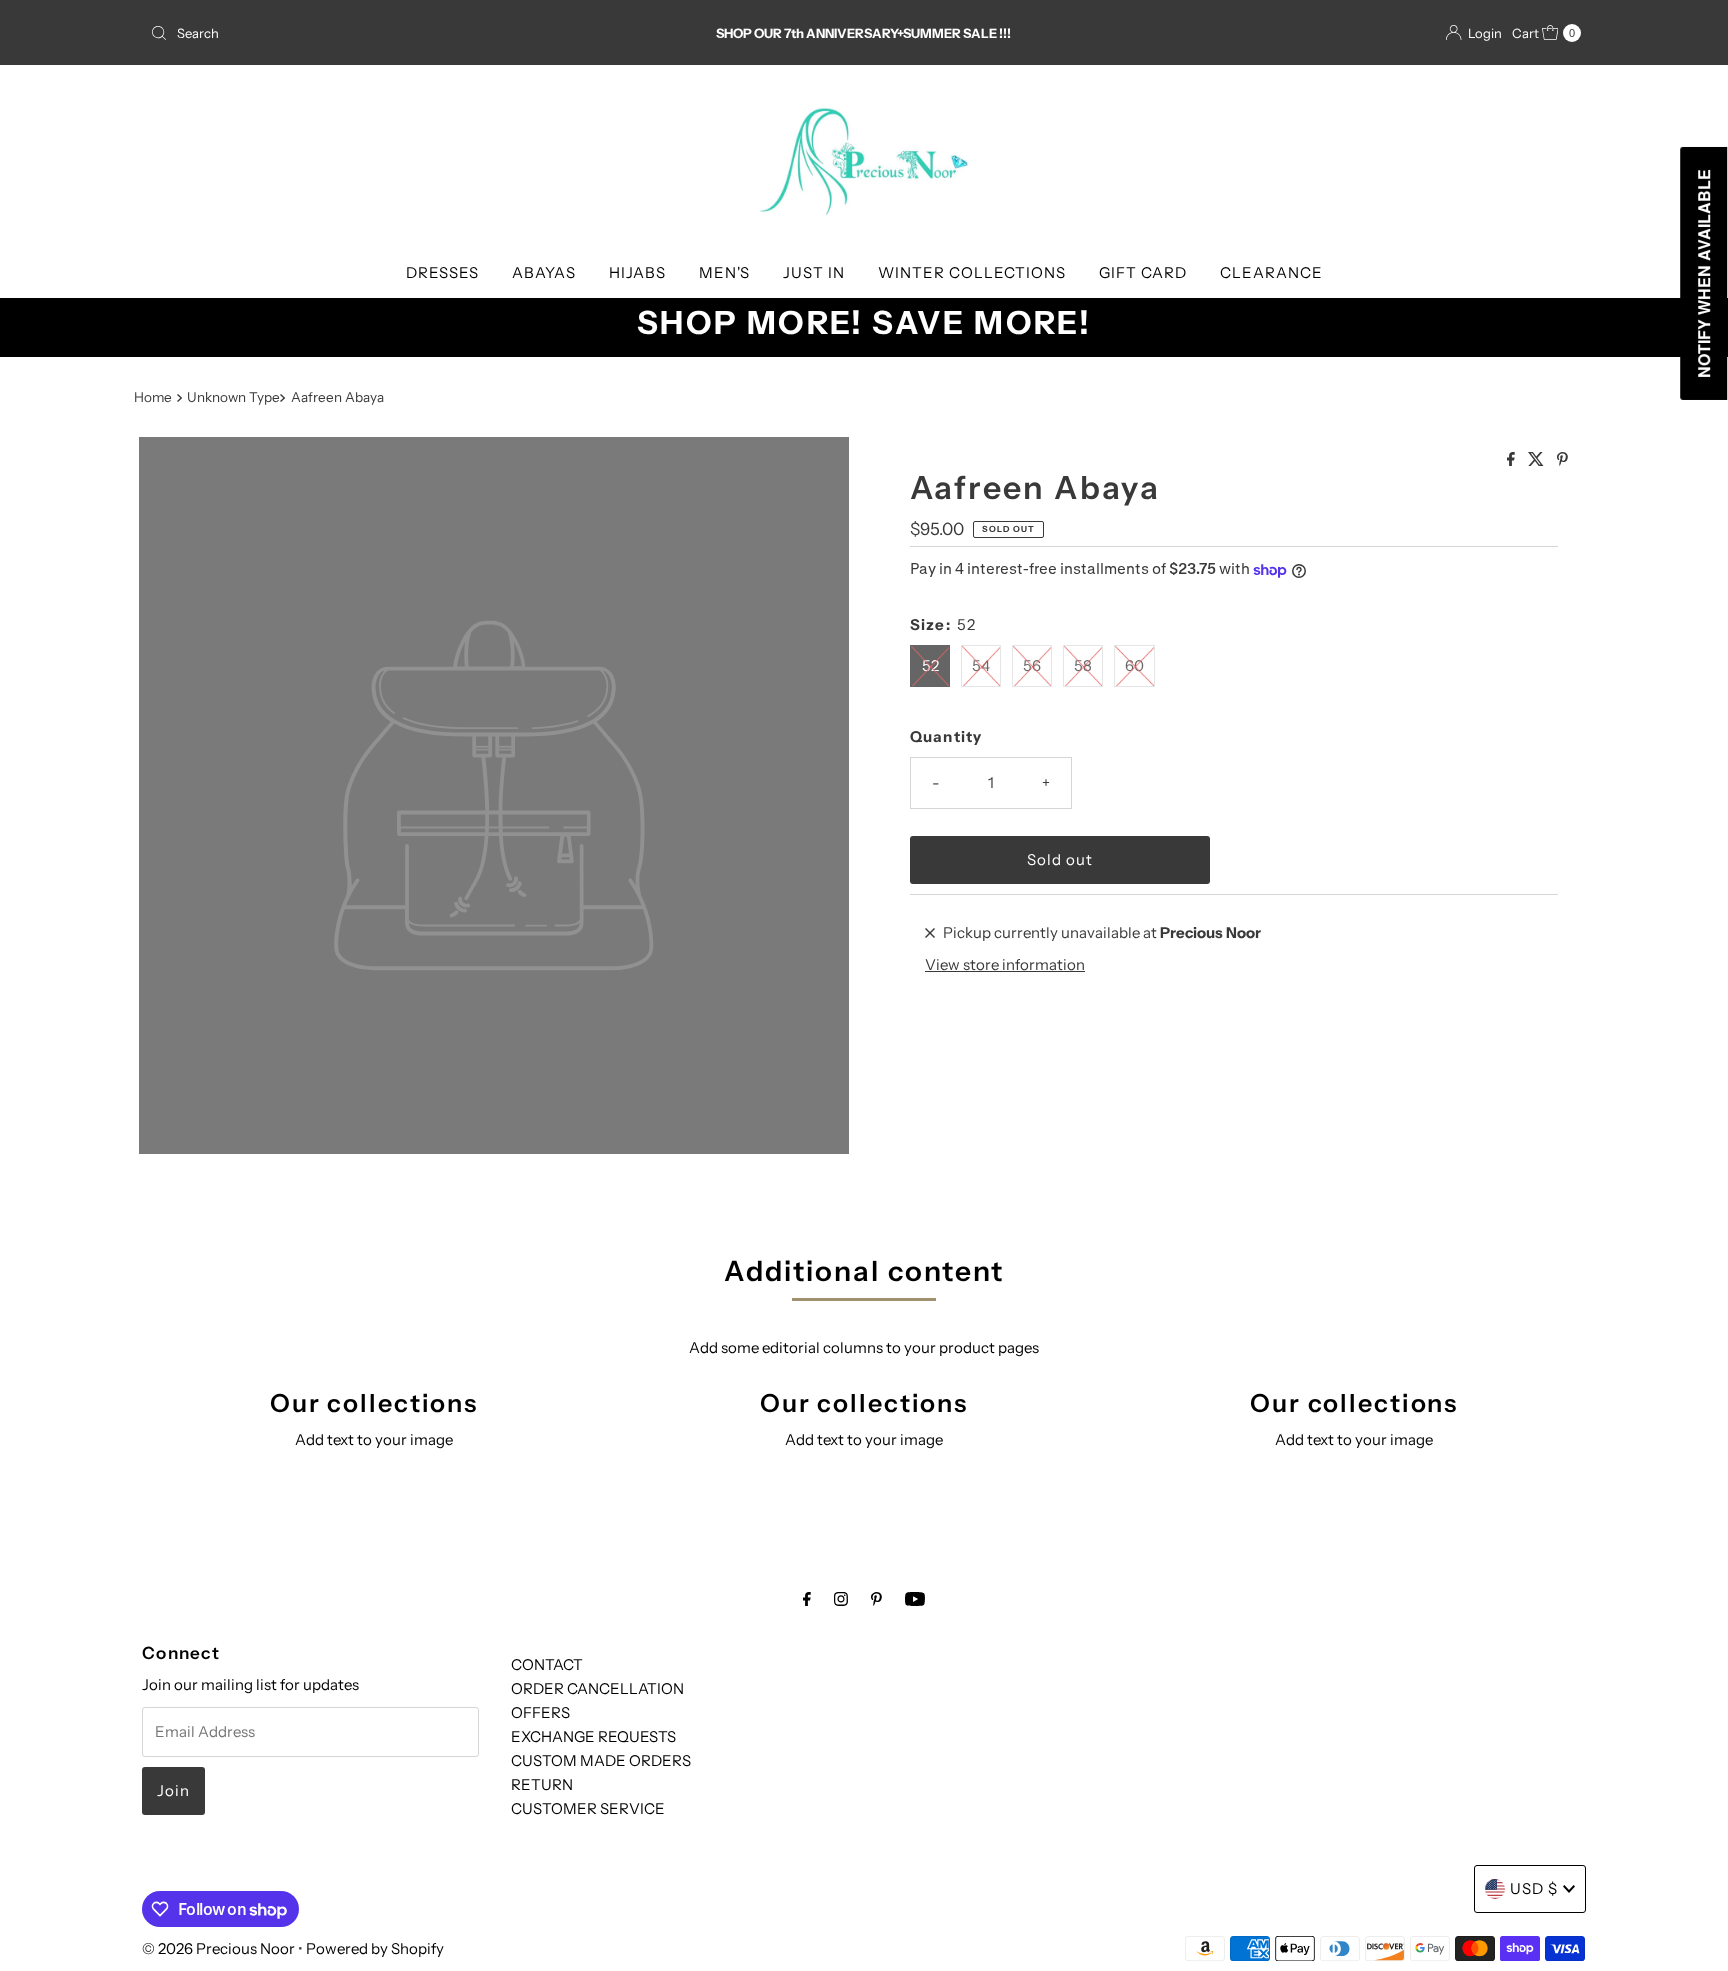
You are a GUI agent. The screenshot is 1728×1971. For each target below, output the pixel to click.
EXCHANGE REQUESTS (593, 1736)
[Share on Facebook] (1512, 460)
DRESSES (442, 272)
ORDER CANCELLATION (597, 1688)
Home (153, 397)
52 (930, 665)
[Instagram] (841, 1599)
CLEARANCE (1271, 272)
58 (1083, 665)
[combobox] (377, 33)
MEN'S (724, 272)
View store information (1005, 964)
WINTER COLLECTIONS (972, 272)
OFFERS (540, 1712)
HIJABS (637, 272)
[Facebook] (807, 1599)
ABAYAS (544, 272)
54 (981, 665)
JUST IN (814, 272)
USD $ (1534, 1888)
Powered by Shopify (375, 1948)
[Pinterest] (876, 1599)
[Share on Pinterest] (1562, 460)
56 (1032, 665)
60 (1134, 665)
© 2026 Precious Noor (218, 1948)
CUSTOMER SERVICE (588, 1808)
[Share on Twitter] (1537, 460)
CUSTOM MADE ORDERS (601, 1760)
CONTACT (547, 1664)
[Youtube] (915, 1599)
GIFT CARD (1143, 272)
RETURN (542, 1784)
